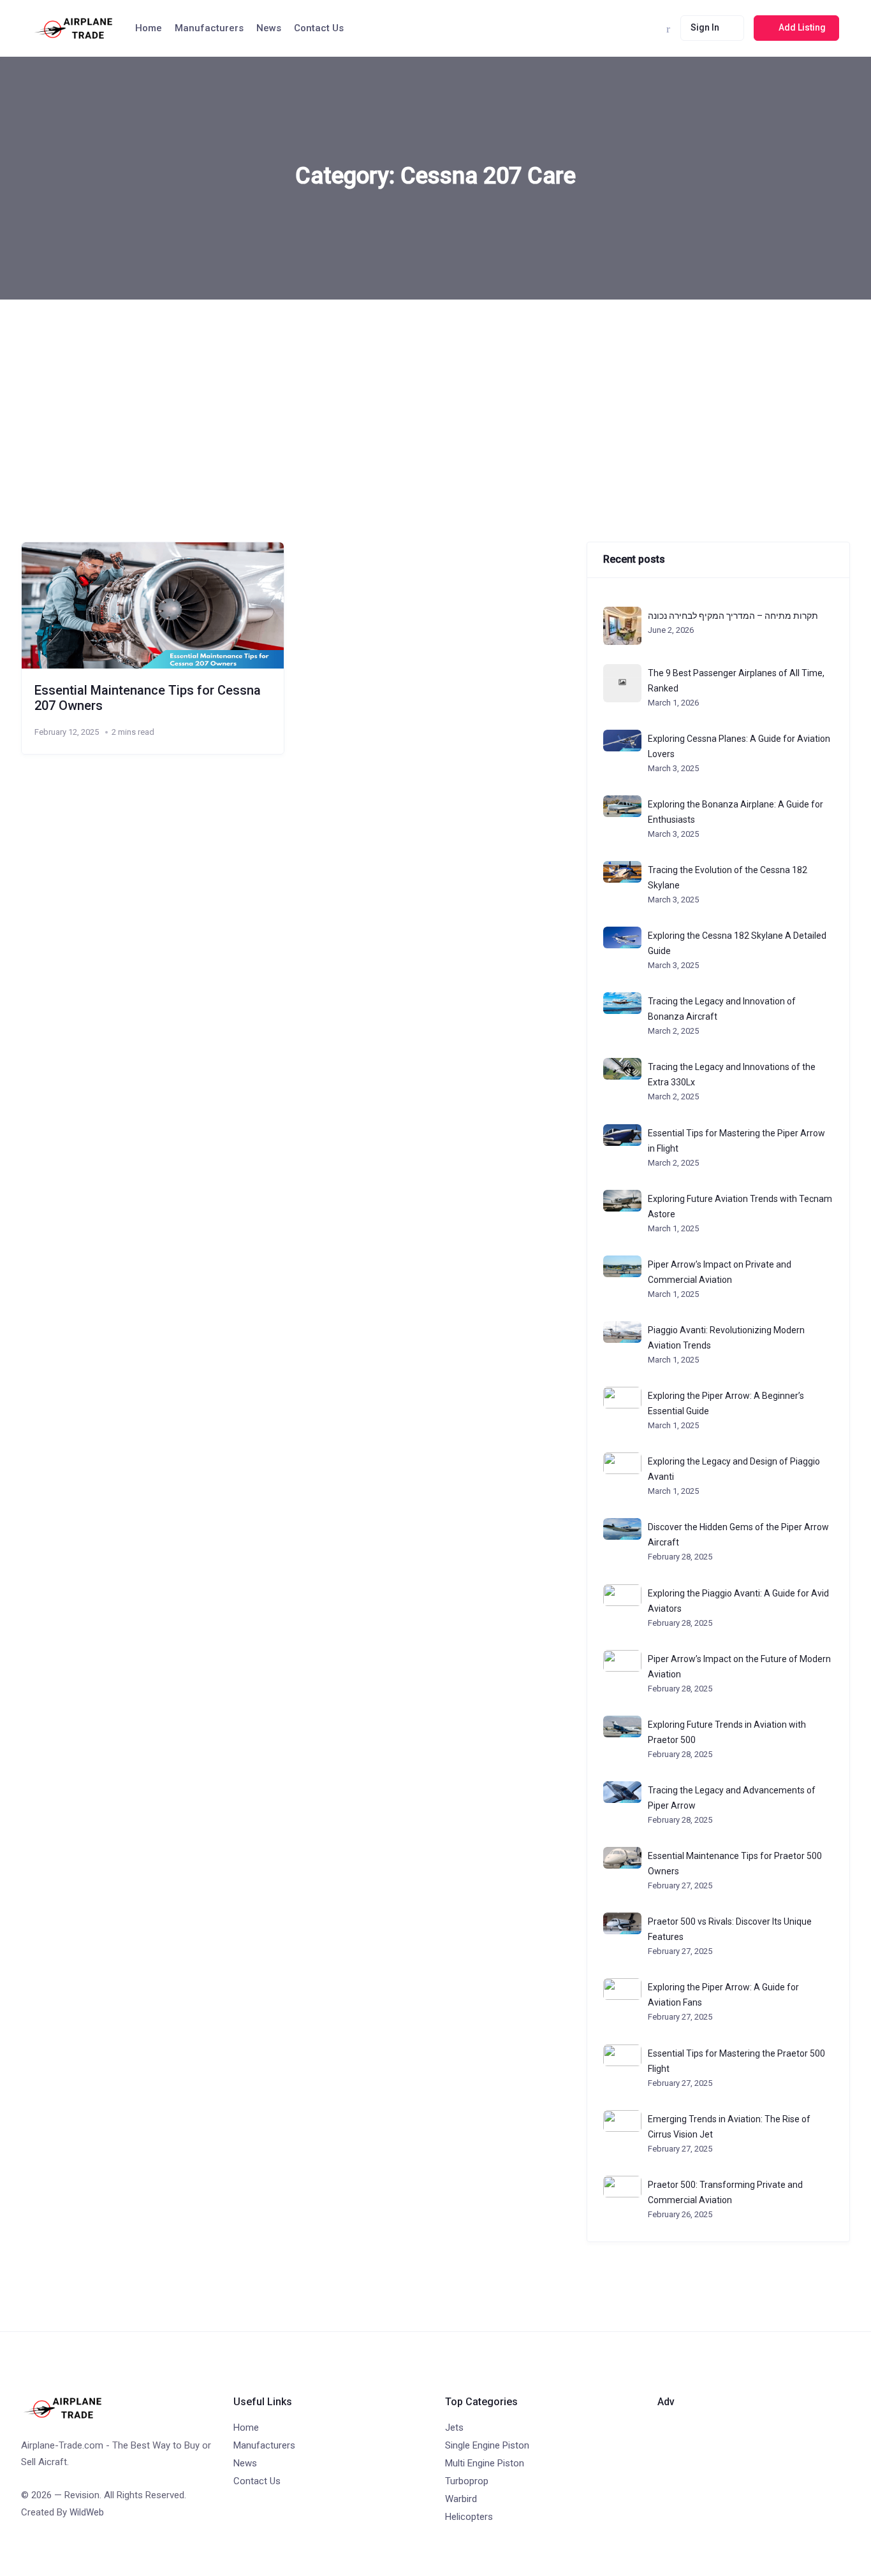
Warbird (461, 2499)
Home (149, 28)
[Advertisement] (435, 395)
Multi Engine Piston (485, 2463)
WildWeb (87, 2512)
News (269, 28)
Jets (454, 2428)
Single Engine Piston (487, 2445)
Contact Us (319, 28)
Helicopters (469, 2517)
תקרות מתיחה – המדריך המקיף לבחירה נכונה (733, 616)
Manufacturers (209, 28)
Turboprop (467, 2481)
